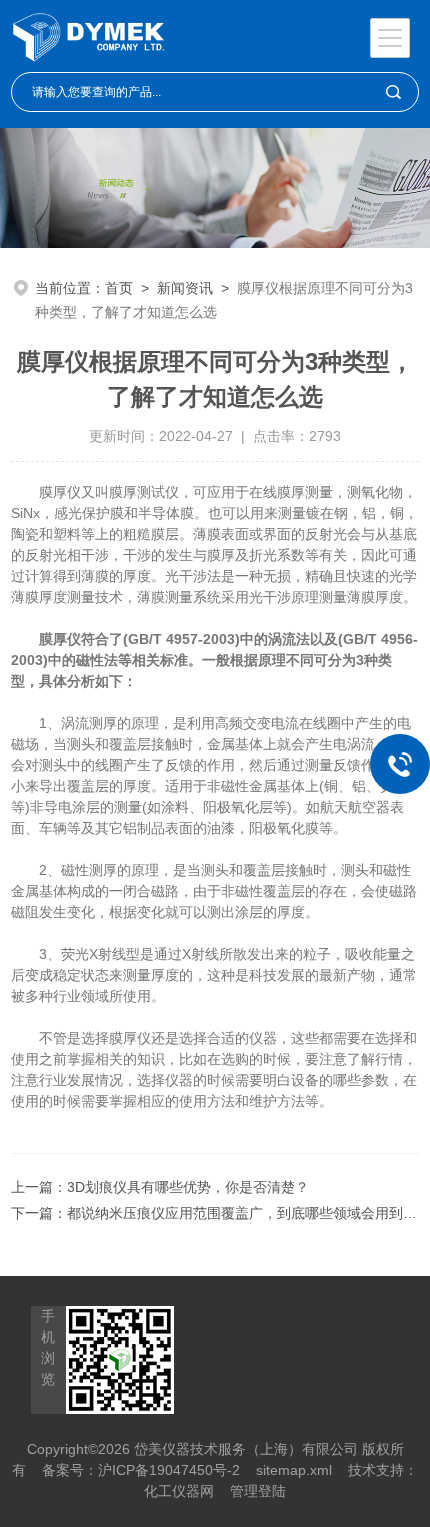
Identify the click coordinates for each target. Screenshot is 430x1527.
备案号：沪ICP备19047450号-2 (141, 1470)
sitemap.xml (294, 1470)
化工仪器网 (179, 1491)
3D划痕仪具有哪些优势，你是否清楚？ (188, 1187)
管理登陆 (258, 1491)
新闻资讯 (185, 288)
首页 (119, 288)
